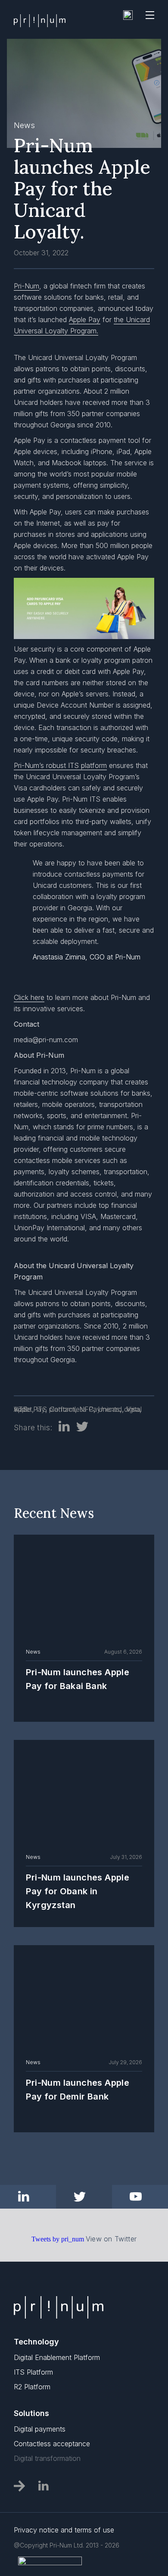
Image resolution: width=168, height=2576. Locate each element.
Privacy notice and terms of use (64, 2530)
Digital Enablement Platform (57, 2357)
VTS (21, 1409)
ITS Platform (33, 2372)
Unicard (110, 1409)
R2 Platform (32, 2387)
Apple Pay (85, 320)
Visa (133, 1409)
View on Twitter (111, 2239)
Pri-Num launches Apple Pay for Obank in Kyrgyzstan (78, 1891)
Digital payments (40, 2429)
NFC (86, 1409)
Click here (29, 997)
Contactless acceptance (52, 2444)
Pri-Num (26, 286)
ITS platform (56, 1409)
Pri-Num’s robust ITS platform (60, 765)
